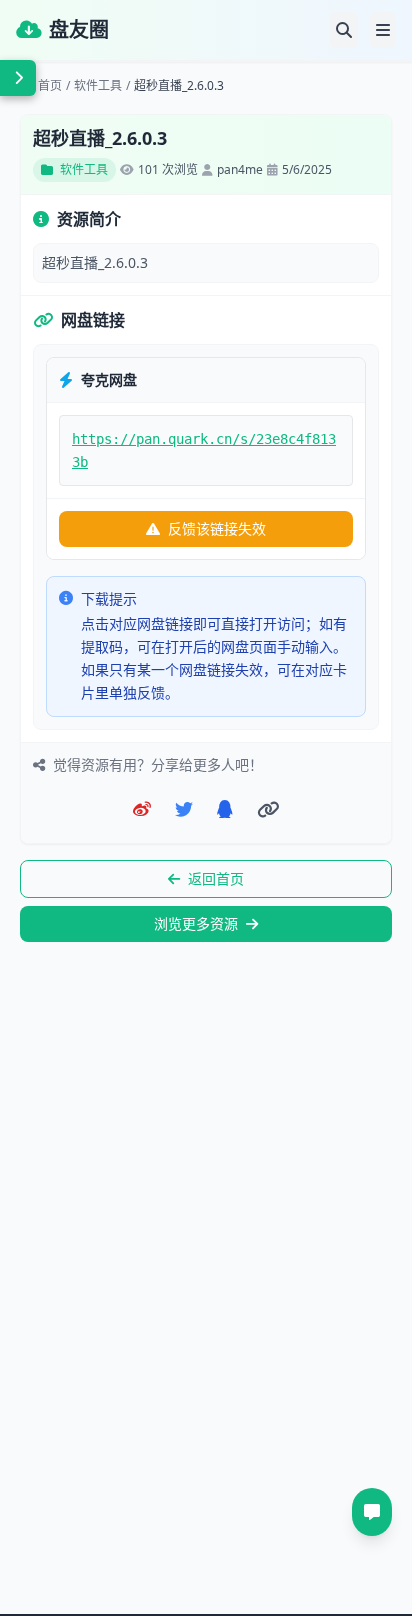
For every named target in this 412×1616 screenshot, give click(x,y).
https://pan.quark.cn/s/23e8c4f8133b (204, 450)
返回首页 (216, 878)
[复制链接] (268, 809)
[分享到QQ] (225, 809)
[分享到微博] (142, 809)
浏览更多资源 (196, 923)
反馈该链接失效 (217, 528)
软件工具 (98, 86)
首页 (50, 86)
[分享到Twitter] (184, 809)
